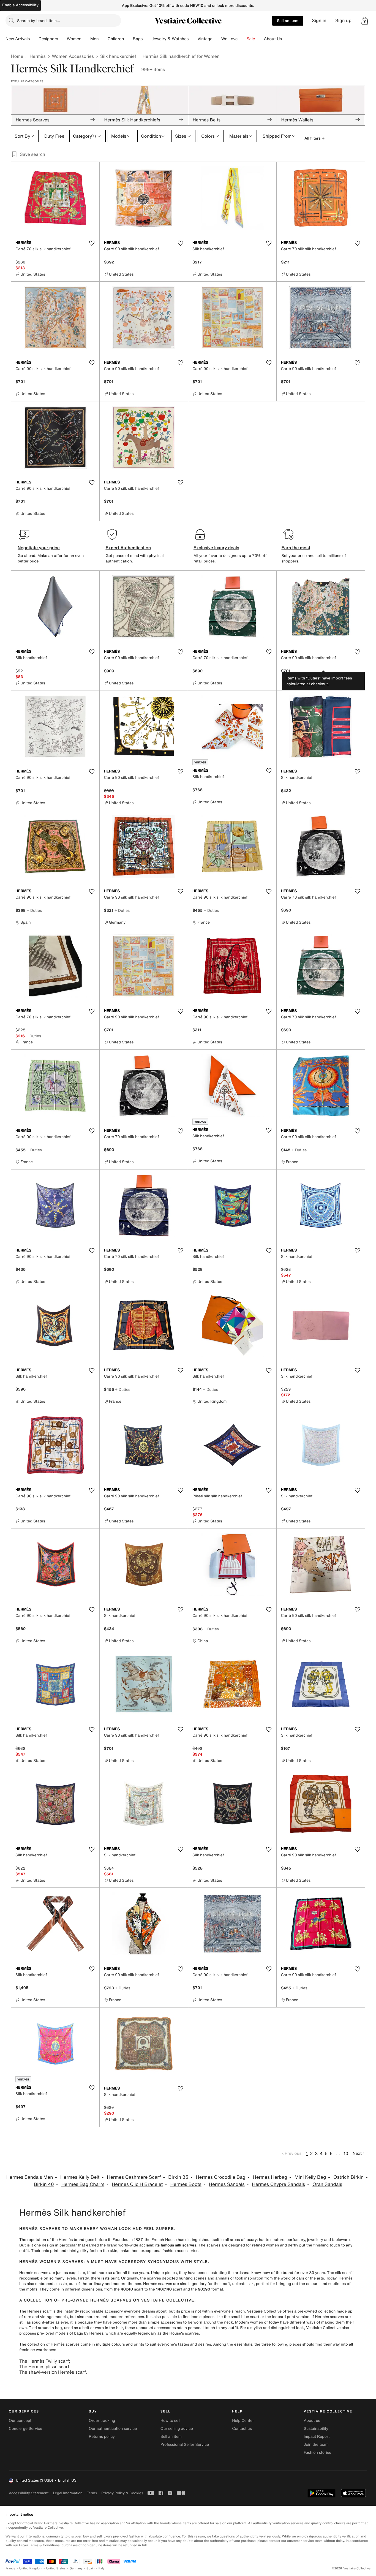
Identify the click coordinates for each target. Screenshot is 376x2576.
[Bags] (147, 39)
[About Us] (286, 39)
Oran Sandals (327, 2184)
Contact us (242, 2429)
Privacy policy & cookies (122, 2493)
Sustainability (316, 2429)
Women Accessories (73, 56)
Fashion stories (318, 2453)
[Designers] (62, 39)
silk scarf (343, 2273)
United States (56, 2568)
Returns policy (102, 2437)
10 (346, 2153)
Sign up (343, 21)
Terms (92, 2493)
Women (74, 39)
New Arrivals (18, 39)
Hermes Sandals (227, 2184)
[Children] (128, 39)
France (10, 2568)
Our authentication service (113, 2429)
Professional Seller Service (185, 2445)
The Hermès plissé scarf (44, 2366)
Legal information (68, 2493)
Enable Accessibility (20, 5)
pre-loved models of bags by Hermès (70, 2333)
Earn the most (296, 548)
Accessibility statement (29, 2493)
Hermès (37, 56)
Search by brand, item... (39, 21)
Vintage (205, 39)
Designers (48, 39)
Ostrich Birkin (348, 2177)
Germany (76, 2568)
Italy (102, 2568)
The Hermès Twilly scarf (44, 2361)
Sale (251, 39)
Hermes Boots (186, 2184)
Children (116, 39)
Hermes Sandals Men (30, 2177)
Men (95, 39)
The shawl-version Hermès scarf (52, 2372)
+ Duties (34, 910)
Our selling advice (177, 2429)
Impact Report (317, 2437)
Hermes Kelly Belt (80, 2177)
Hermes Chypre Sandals (278, 2184)
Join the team (316, 2445)
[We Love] (242, 39)
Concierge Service (25, 2429)
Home (17, 56)
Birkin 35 (178, 2177)
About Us (273, 39)
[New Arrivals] (34, 39)
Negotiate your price (39, 548)
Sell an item (288, 21)
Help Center (243, 2421)
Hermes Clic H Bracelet (137, 2184)
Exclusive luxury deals (216, 548)
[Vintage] (217, 39)
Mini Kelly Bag (310, 2177)
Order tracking (102, 2421)
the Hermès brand (68, 2240)
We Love (230, 39)
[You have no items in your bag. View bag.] (365, 21)
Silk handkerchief (118, 56)
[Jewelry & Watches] (193, 39)
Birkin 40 (44, 2184)
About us (312, 2421)
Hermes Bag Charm (83, 2184)
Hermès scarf (39, 2311)
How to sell (170, 2421)
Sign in (319, 21)
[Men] (103, 39)
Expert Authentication (128, 548)
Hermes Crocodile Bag (220, 2177)
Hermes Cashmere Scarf (134, 2177)
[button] (365, 21)
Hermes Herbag (270, 2177)
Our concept (20, 2421)
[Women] (86, 39)
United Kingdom (31, 2568)
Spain (91, 2568)
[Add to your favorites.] (92, 243)
